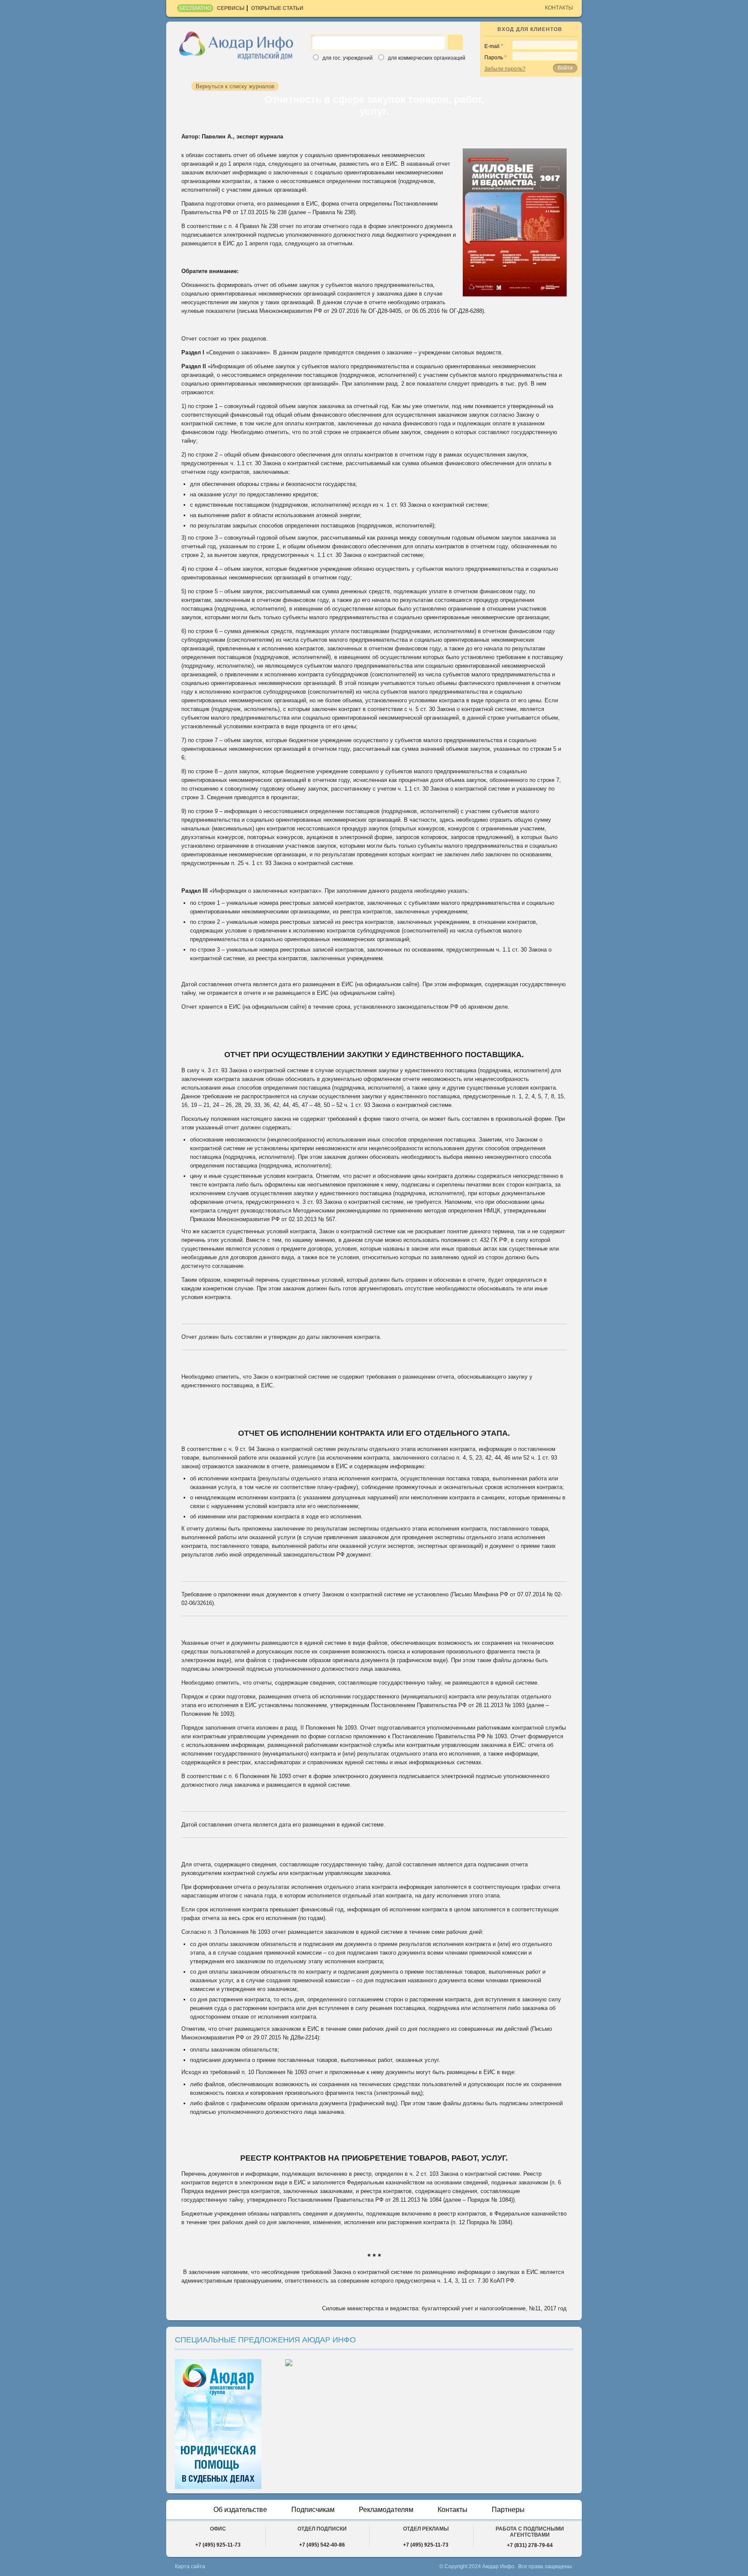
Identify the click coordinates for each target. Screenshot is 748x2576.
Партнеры (508, 2510)
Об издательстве (240, 2510)
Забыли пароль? (505, 69)
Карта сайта (190, 2566)
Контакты (559, 8)
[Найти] (455, 42)
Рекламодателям (386, 2510)
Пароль (494, 58)
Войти (565, 68)
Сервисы (231, 8)
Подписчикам (313, 2510)
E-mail (492, 46)
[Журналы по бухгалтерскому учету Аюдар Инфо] (236, 45)
